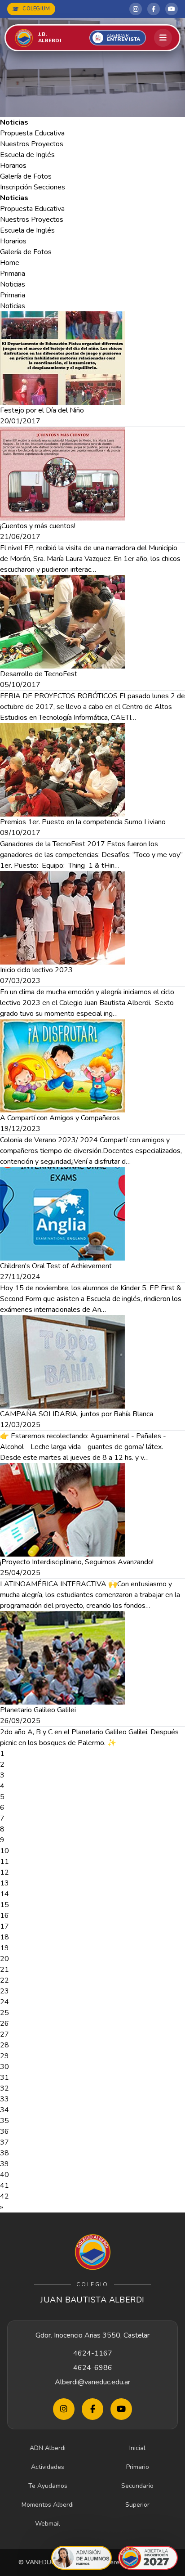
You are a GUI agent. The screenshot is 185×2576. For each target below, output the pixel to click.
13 (4, 1883)
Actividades (48, 2467)
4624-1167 (93, 2353)
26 (4, 2024)
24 (4, 2002)
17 (4, 1926)
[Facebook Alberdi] (154, 9)
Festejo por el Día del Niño (42, 410)
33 (4, 2099)
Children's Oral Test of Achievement (56, 1266)
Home (10, 263)
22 (4, 1980)
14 (4, 1894)
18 (4, 1937)
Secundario (137, 2486)
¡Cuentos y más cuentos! (38, 526)
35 (4, 2121)
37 (4, 2142)
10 (4, 1851)
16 (4, 1916)
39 (4, 2164)
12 (4, 1872)
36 (4, 2132)
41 (4, 2186)
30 (4, 2067)
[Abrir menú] (163, 38)
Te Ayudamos (48, 2486)
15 (4, 1905)
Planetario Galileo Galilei (38, 1710)
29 (4, 2056)
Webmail (48, 2524)
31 (4, 2078)
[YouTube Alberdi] (172, 9)
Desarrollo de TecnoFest (39, 674)
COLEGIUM (36, 9)
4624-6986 (93, 2368)
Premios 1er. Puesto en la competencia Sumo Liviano (83, 822)
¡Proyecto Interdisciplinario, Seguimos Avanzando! (77, 1562)
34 (4, 2110)
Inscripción (16, 187)
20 (4, 1959)
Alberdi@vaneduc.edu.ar (92, 2382)
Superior (137, 2505)
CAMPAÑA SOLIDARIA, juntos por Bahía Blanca (77, 1414)
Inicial (137, 2448)
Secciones (49, 187)
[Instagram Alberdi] (136, 9)
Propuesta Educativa (32, 133)
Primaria (13, 274)
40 (4, 2175)
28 (4, 2045)
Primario (138, 2467)
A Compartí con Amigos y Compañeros (60, 1118)
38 (4, 2153)
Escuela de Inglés (27, 155)
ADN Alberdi (48, 2448)
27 (4, 2034)
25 (4, 2013)
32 (4, 2088)
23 (4, 1991)
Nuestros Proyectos (32, 144)
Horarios (13, 166)
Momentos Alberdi (48, 2505)
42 (4, 2196)
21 (4, 1970)
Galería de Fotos (26, 176)
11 (4, 1862)
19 (4, 1948)
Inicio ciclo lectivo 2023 (36, 970)
